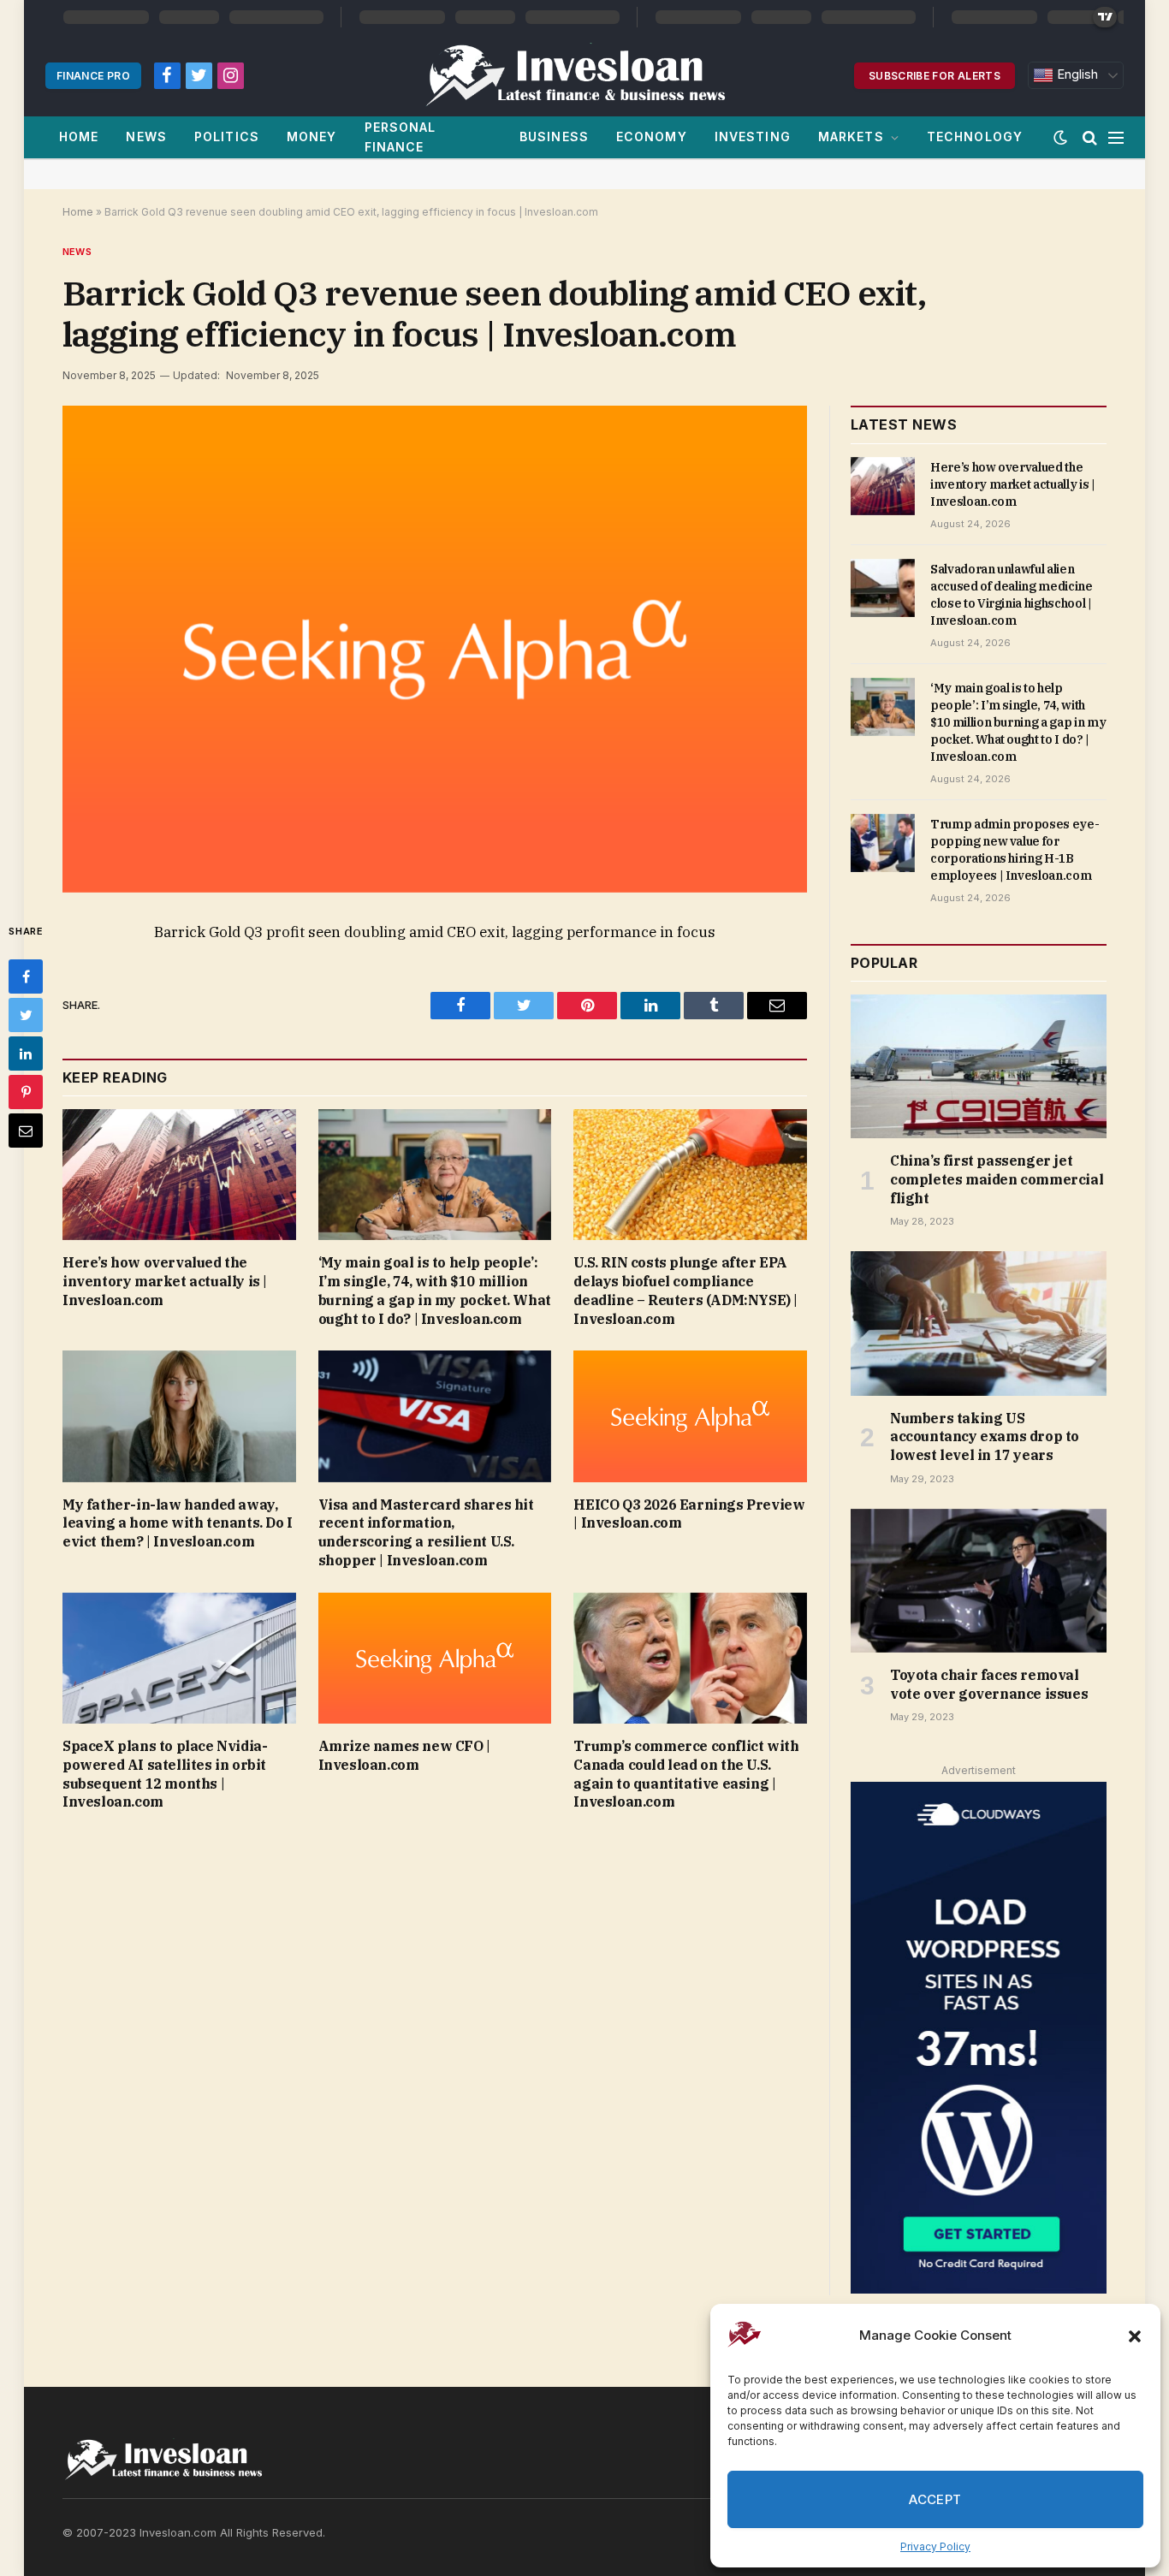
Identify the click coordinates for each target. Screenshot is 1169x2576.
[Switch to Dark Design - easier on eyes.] (1060, 138)
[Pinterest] (26, 1092)
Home (79, 137)
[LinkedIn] (26, 1054)
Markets (851, 137)
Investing (753, 137)
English (1076, 74)
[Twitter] (26, 1015)
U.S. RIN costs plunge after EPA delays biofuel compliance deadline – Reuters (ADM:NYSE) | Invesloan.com (685, 1290)
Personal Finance (401, 137)
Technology (975, 137)
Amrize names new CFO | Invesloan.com (404, 1755)
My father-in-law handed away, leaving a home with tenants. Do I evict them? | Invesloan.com (178, 1523)
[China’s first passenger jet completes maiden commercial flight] (979, 1066)
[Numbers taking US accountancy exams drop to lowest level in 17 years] (979, 1323)
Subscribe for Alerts (935, 76)
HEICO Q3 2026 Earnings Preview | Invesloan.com (689, 1514)
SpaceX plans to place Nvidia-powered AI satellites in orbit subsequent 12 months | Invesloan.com (165, 1774)
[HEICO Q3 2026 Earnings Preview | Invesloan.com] (690, 1416)
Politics (227, 137)
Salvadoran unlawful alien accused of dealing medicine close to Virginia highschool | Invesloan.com (1012, 595)
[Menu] (1116, 137)
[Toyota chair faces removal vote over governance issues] (979, 1581)
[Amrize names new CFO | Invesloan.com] (435, 1658)
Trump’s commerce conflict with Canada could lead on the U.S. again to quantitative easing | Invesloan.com (686, 1774)
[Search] (1090, 137)
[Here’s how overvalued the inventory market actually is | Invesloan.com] (179, 1175)
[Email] (26, 1131)
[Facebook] (26, 976)
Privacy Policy (935, 2546)
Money (312, 137)
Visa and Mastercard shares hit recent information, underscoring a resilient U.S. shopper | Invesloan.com (426, 1532)
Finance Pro (93, 76)
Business (554, 137)
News (146, 137)
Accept (935, 2499)
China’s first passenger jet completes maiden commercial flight (997, 1179)
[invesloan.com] (584, 75)
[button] (1135, 2336)
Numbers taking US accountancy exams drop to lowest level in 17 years (985, 1437)
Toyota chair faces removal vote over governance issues (989, 1684)
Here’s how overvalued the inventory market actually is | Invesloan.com (165, 1281)
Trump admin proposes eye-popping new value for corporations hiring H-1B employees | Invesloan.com (1015, 850)
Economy (652, 137)
